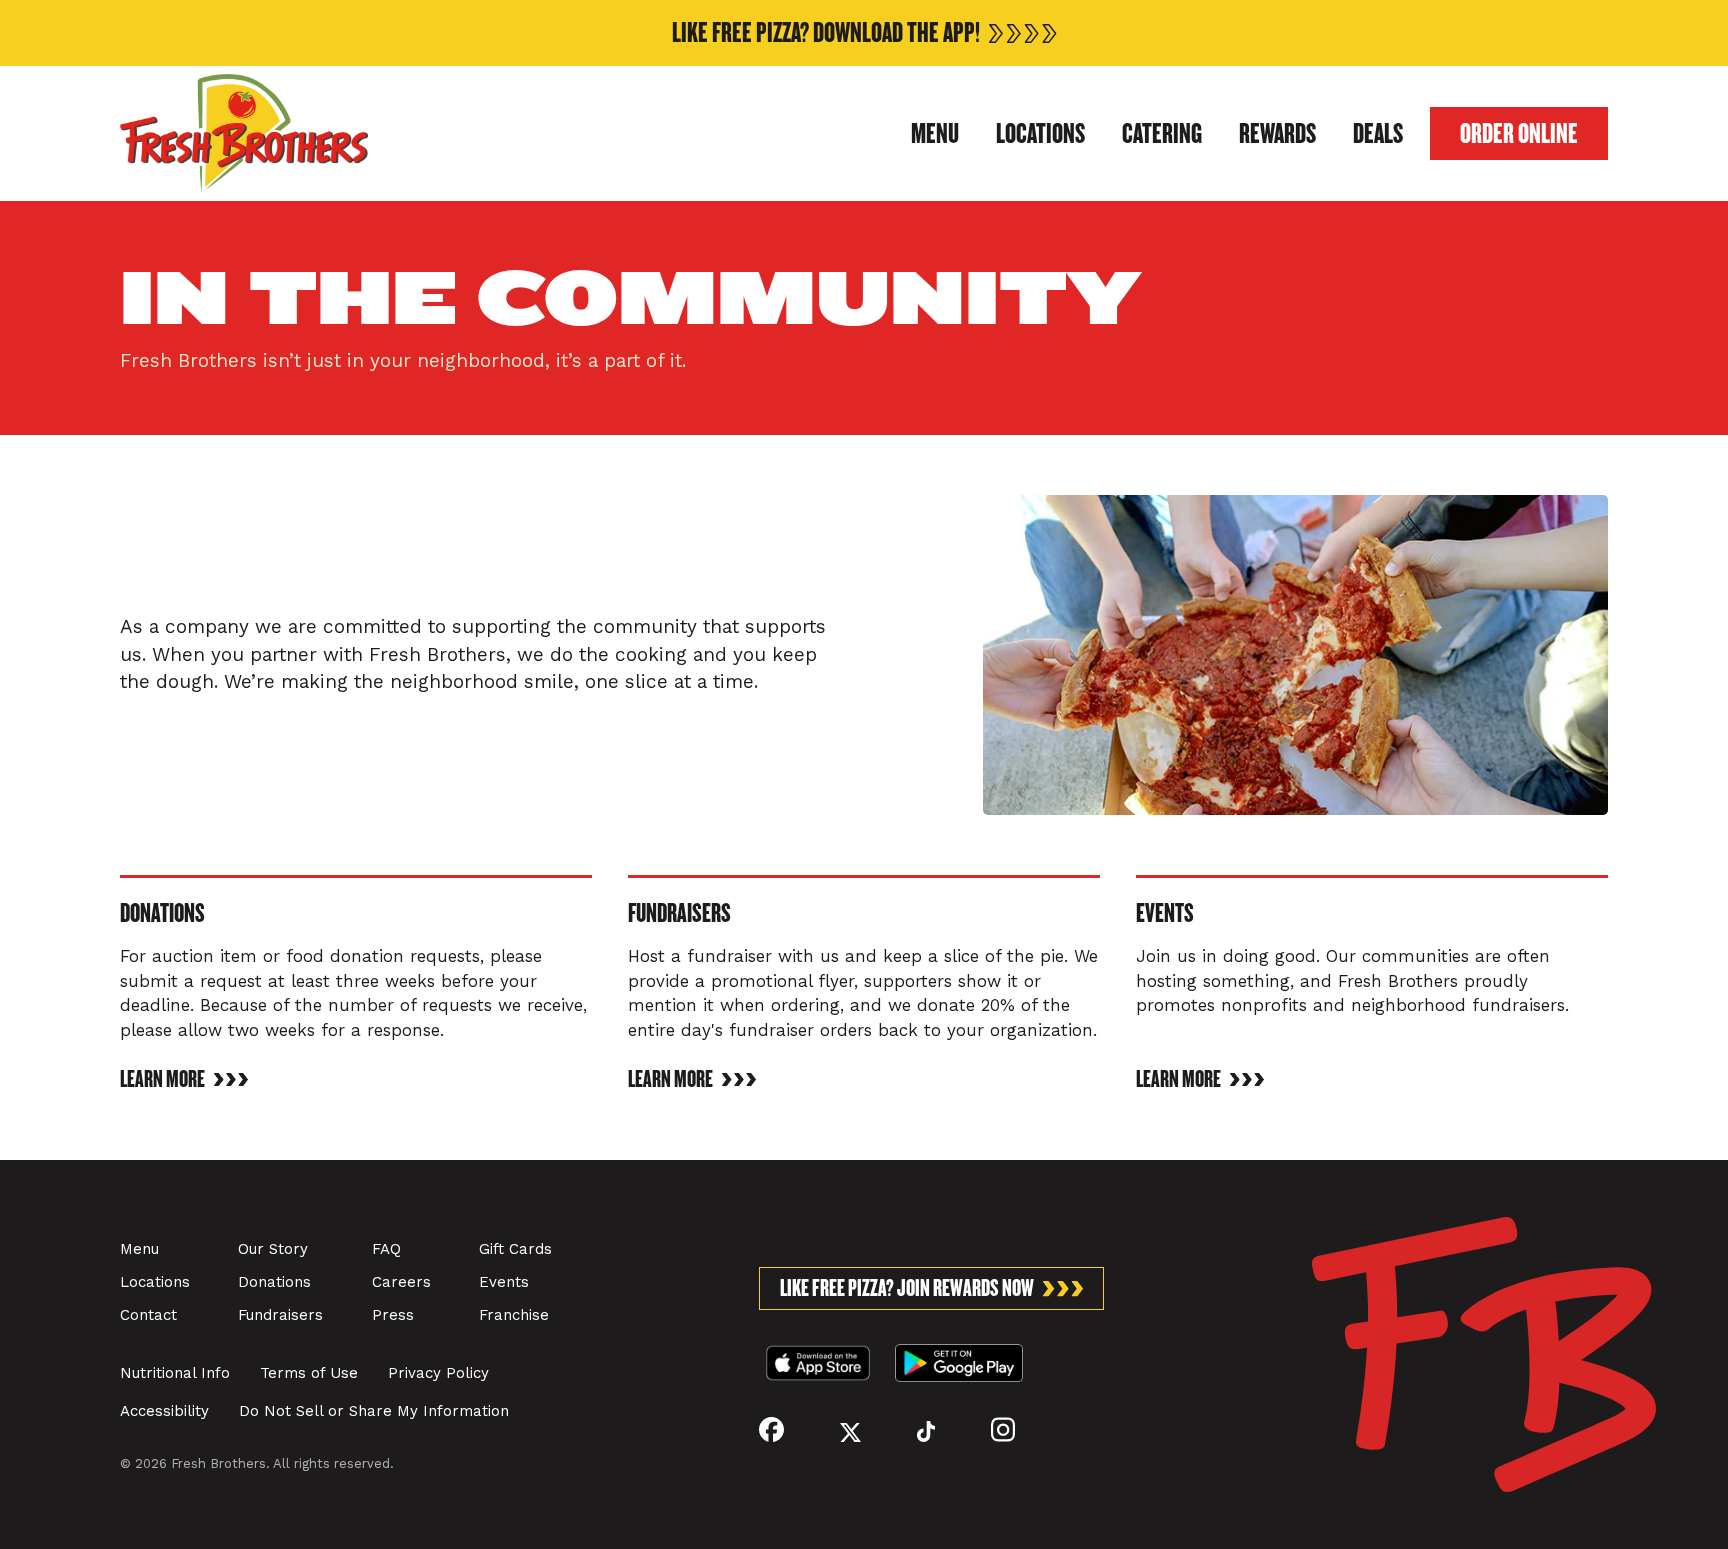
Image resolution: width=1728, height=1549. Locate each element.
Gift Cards (515, 1249)
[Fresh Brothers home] (244, 133)
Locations (1040, 134)
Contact (148, 1315)
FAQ (386, 1249)
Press (393, 1315)
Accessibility (164, 1411)
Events (504, 1282)
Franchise (514, 1315)
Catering (1162, 134)
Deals (1378, 134)
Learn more (162, 1079)
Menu (935, 134)
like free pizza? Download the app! (826, 33)
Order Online (1519, 134)
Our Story (273, 1249)
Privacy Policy (438, 1373)
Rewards (1277, 134)
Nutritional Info (175, 1373)
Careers (401, 1282)
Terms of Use (309, 1373)
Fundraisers (280, 1315)
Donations (274, 1282)
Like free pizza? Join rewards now (907, 1288)
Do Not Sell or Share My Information (374, 1411)
